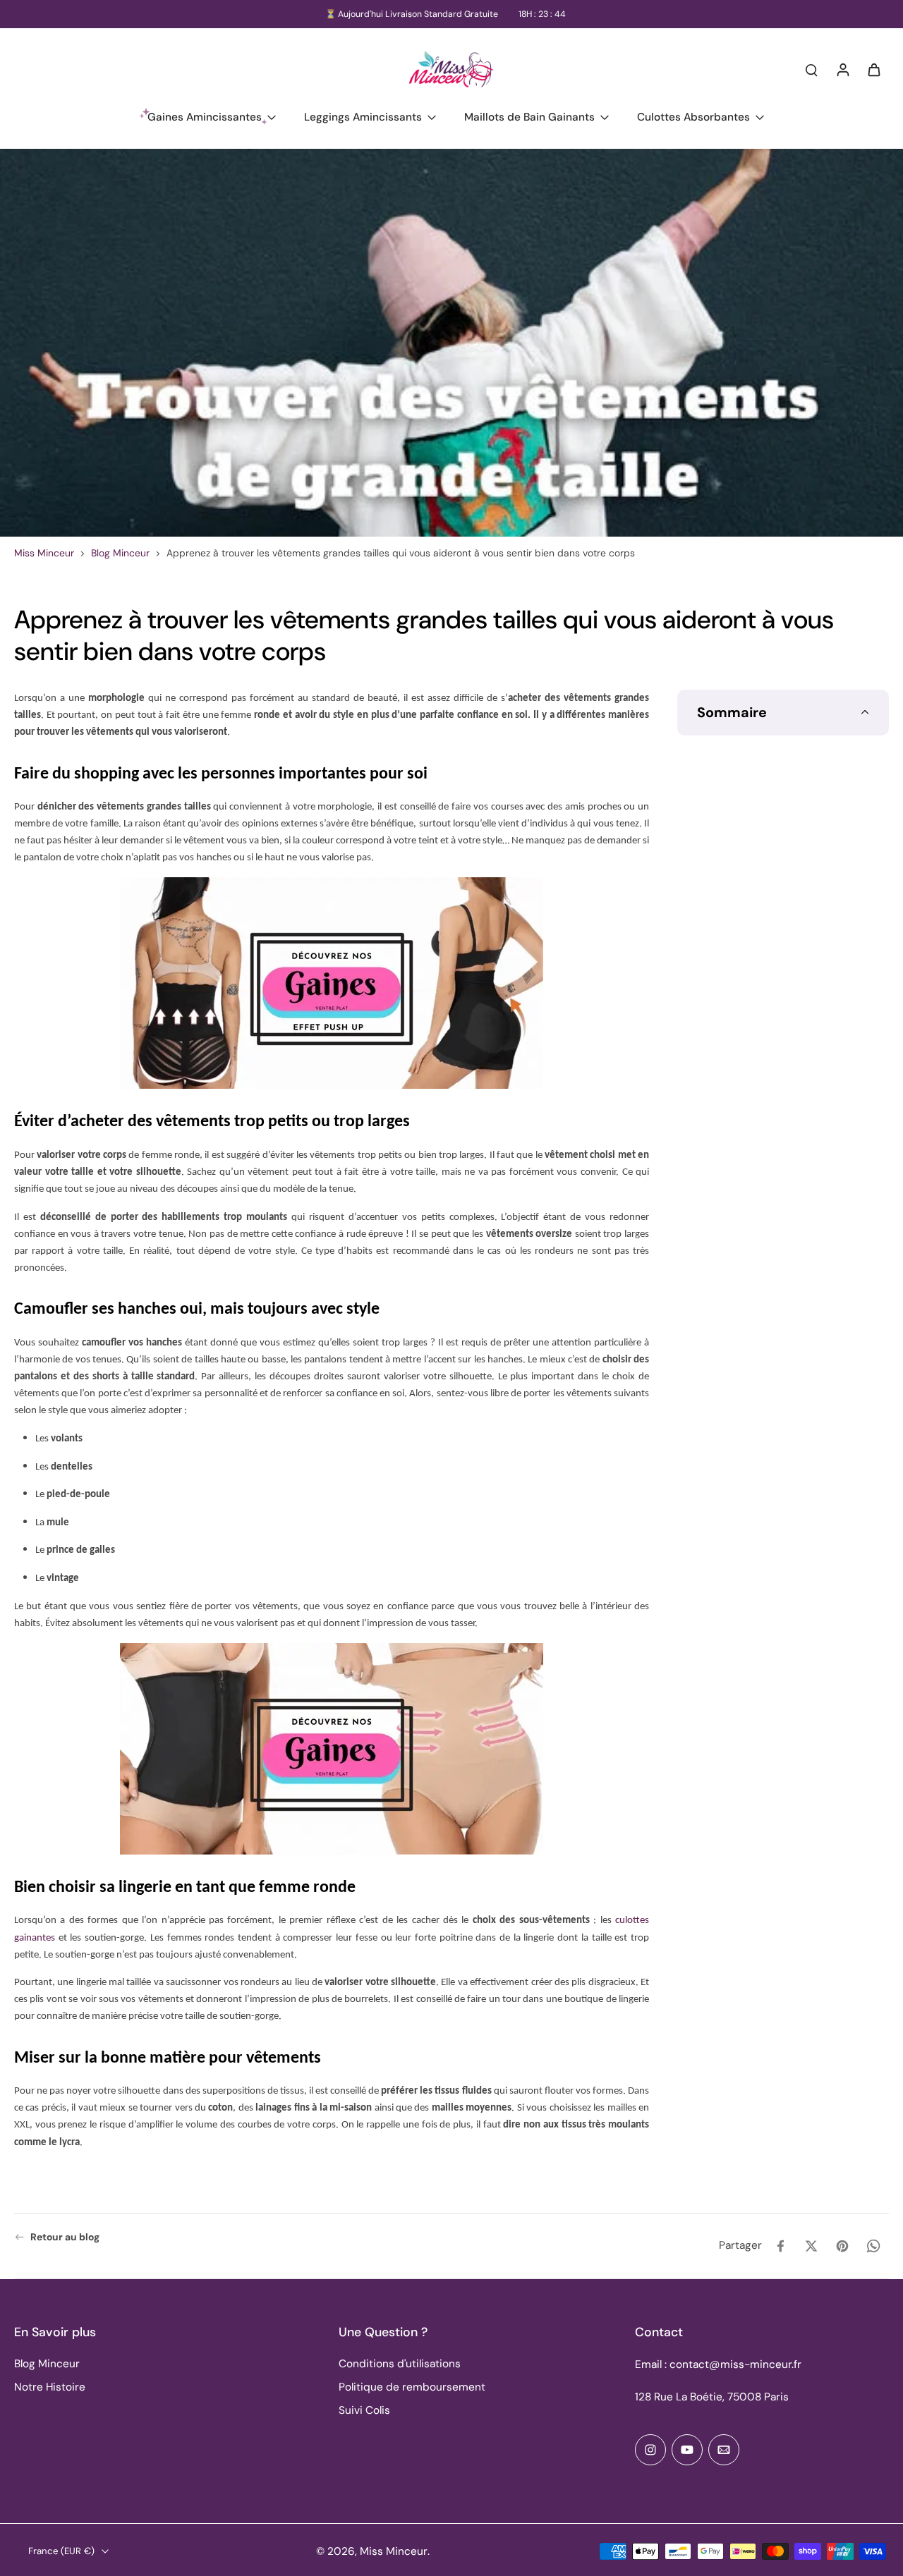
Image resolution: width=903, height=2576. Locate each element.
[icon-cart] (873, 69)
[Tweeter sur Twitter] (811, 2246)
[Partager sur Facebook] (780, 2246)
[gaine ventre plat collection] (332, 983)
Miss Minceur (44, 553)
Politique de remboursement (412, 2387)
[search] (811, 69)
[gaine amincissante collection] (332, 1749)
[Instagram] (650, 2450)
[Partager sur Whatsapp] (873, 2246)
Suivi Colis (364, 2410)
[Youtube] (687, 2450)
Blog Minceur (120, 553)
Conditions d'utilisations (400, 2364)
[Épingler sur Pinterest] (842, 2246)
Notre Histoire (50, 2387)
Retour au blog (65, 2237)
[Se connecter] (842, 69)
